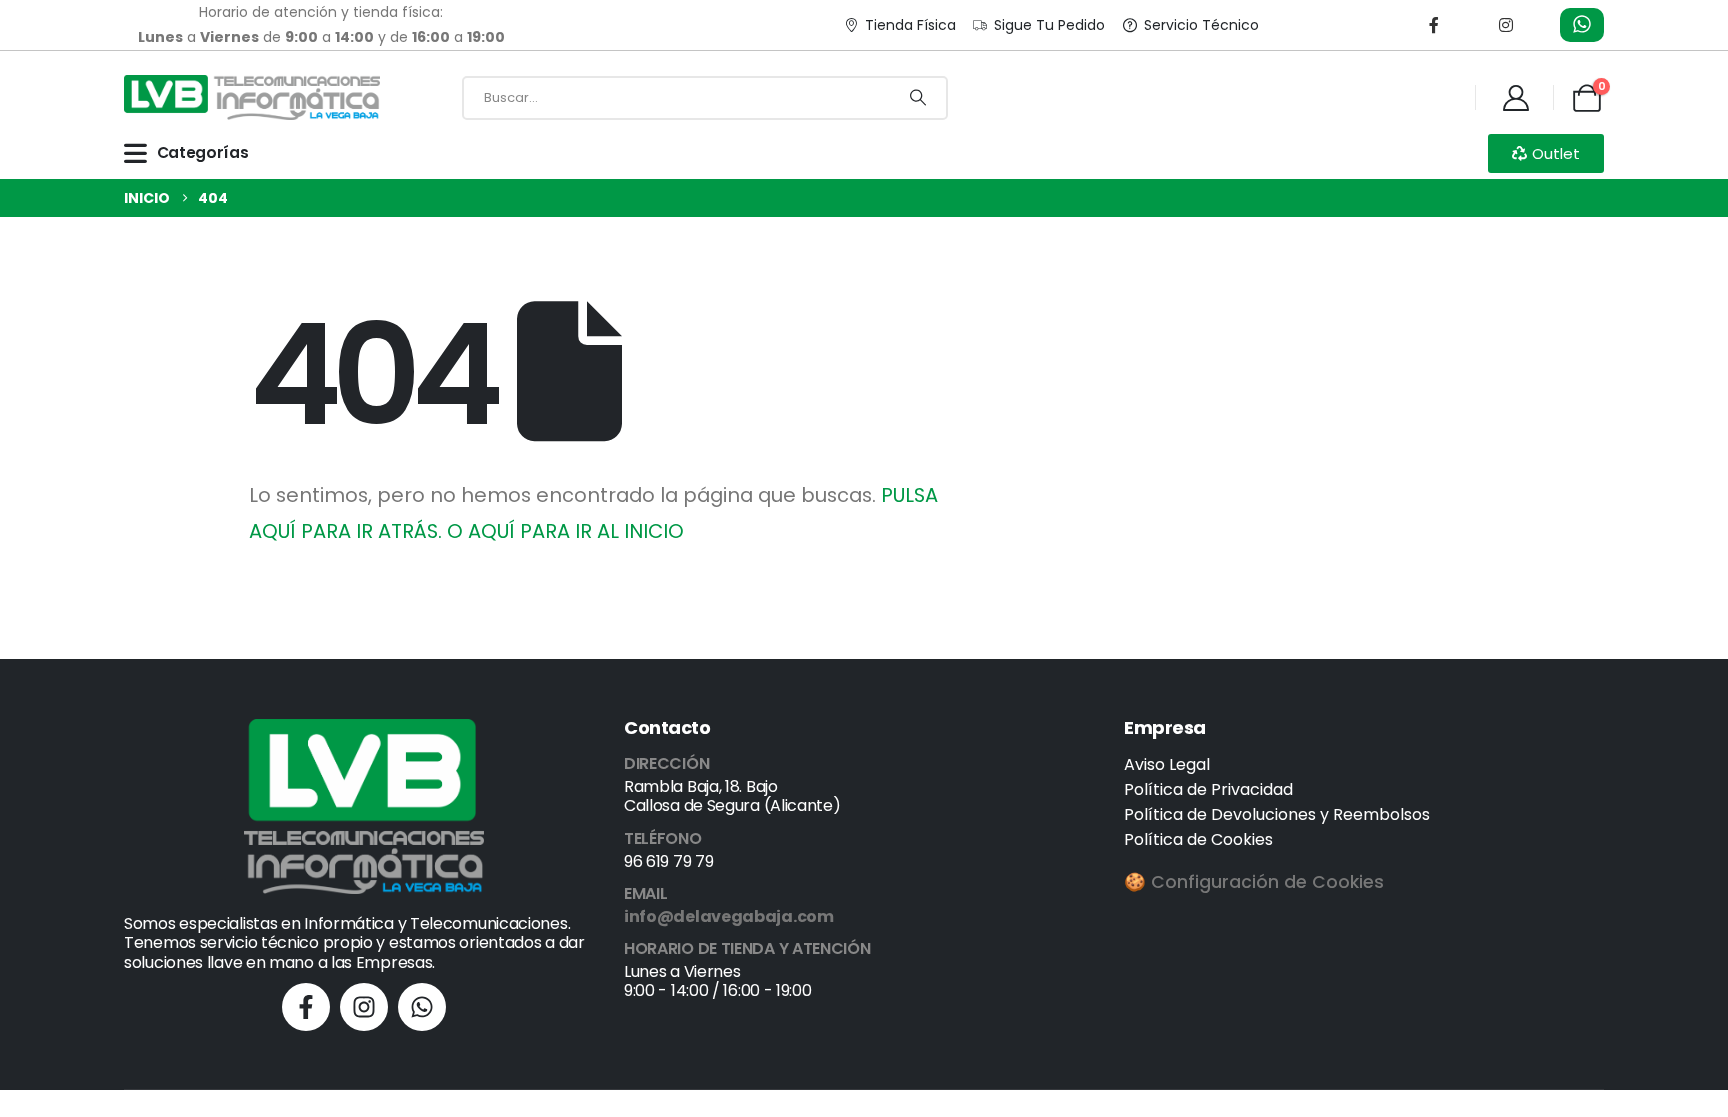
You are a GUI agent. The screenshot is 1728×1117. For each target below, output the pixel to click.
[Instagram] (1506, 25)
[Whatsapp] (422, 1007)
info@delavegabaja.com (729, 916)
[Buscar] (918, 98)
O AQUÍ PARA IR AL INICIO (565, 531)
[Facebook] (1434, 25)
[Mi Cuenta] (1515, 98)
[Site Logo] (252, 97)
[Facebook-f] (306, 1007)
